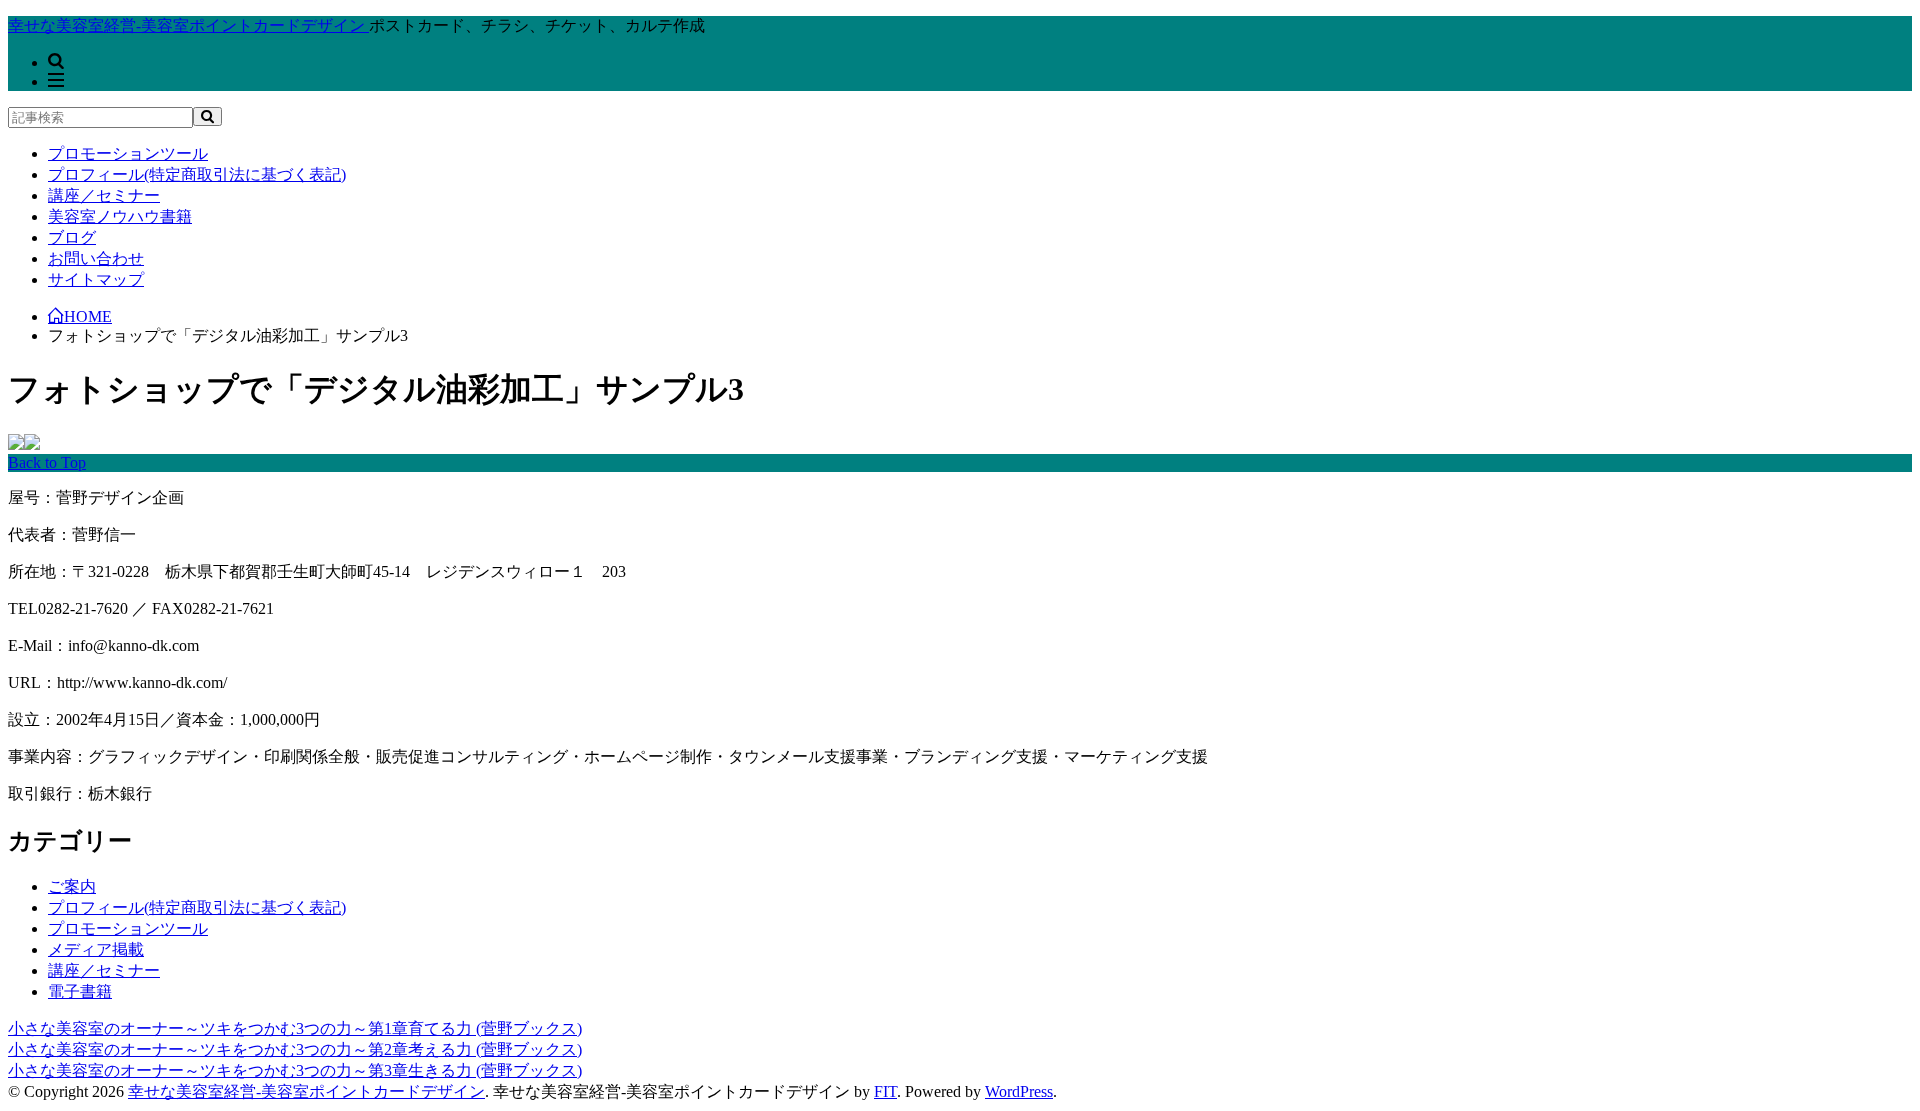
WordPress (1019, 1091)
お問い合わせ (96, 258)
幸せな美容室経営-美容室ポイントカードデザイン (306, 1091)
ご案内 (72, 886)
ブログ (72, 237)
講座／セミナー (104, 195)
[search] (207, 116)
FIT (885, 1091)
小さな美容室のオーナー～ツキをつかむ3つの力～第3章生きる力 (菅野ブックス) (295, 1070)
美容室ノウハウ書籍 (120, 216)
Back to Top (47, 462)
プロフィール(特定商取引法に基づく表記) (197, 174)
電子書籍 (80, 991)
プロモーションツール (128, 153)
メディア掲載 (96, 949)
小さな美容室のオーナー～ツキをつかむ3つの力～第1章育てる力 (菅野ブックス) (295, 1028)
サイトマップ (96, 279)
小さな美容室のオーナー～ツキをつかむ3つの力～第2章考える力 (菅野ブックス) (295, 1049)
